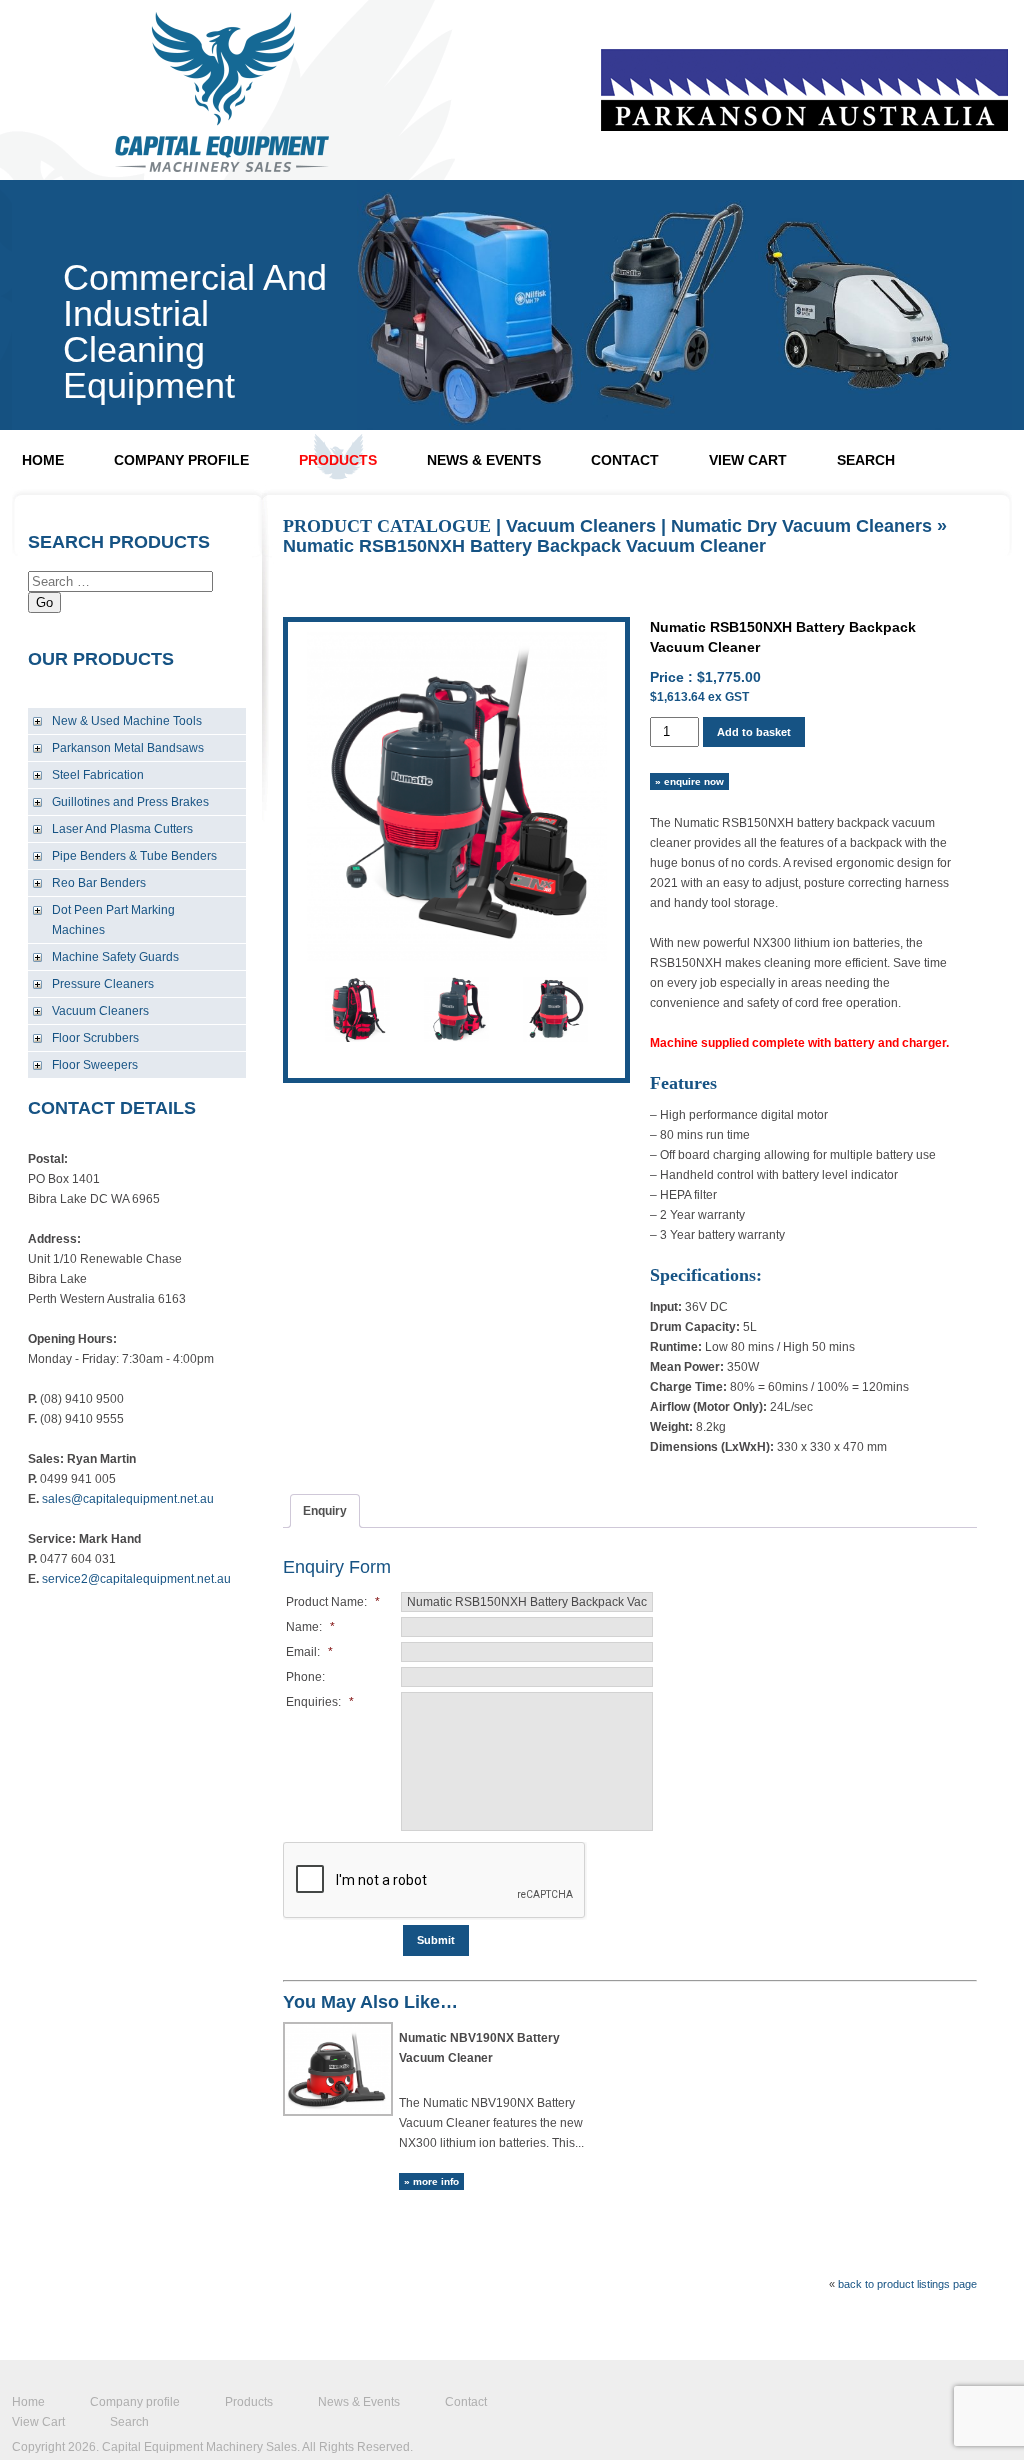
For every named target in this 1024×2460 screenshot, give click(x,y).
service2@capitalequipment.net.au (136, 1579)
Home (43, 460)
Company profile (181, 460)
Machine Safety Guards (115, 957)
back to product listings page (907, 2284)
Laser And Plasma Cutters (122, 829)
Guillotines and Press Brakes (130, 802)
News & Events (484, 460)
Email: (309, 1652)
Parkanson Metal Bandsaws (128, 748)
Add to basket (754, 732)
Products (338, 460)
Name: (310, 1627)
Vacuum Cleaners (100, 1011)
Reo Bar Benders (99, 883)
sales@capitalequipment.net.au (128, 1499)
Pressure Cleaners (103, 984)
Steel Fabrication (98, 775)
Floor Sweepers (95, 1065)
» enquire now (689, 781)
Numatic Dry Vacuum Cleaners (801, 526)
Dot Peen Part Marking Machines (113, 920)
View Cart (748, 460)
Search (866, 460)
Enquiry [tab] (325, 1511)
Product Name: (333, 1602)
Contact (625, 460)
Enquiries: (320, 1702)
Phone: (305, 1677)
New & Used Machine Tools (127, 721)
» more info (431, 2181)
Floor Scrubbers (95, 1038)
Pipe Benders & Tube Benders (134, 856)
